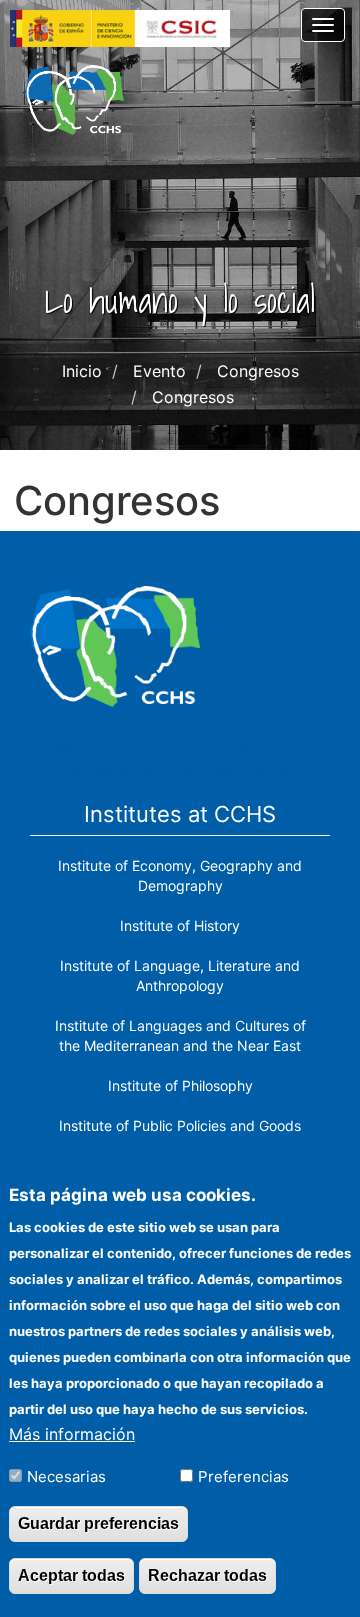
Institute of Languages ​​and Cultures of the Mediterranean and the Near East (180, 1035)
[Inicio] (74, 100)
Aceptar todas (71, 1575)
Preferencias (243, 1476)
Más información (72, 1434)
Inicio (82, 371)
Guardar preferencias (98, 1523)
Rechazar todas (207, 1575)
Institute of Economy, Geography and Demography (180, 875)
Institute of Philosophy (180, 1085)
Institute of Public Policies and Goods (180, 1125)
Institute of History (180, 925)
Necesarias (66, 1476)
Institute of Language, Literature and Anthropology (180, 975)
